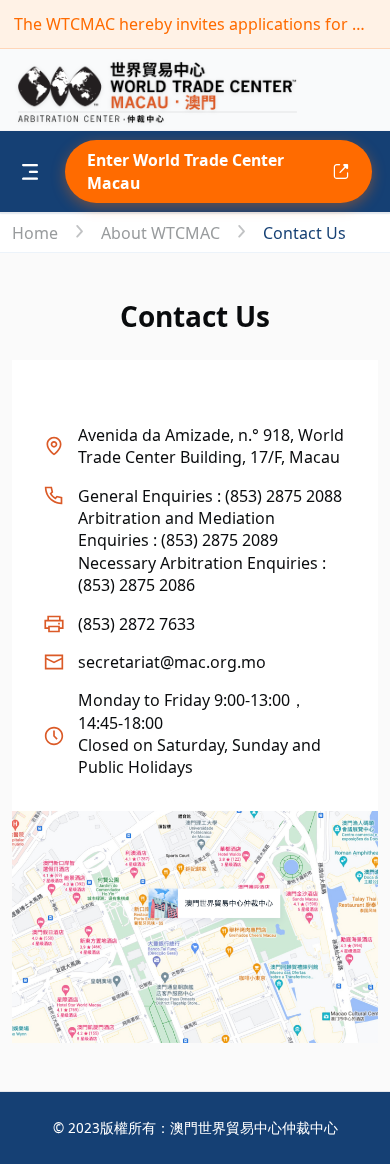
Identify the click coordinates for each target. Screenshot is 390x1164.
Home (37, 233)
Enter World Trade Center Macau (185, 171)
